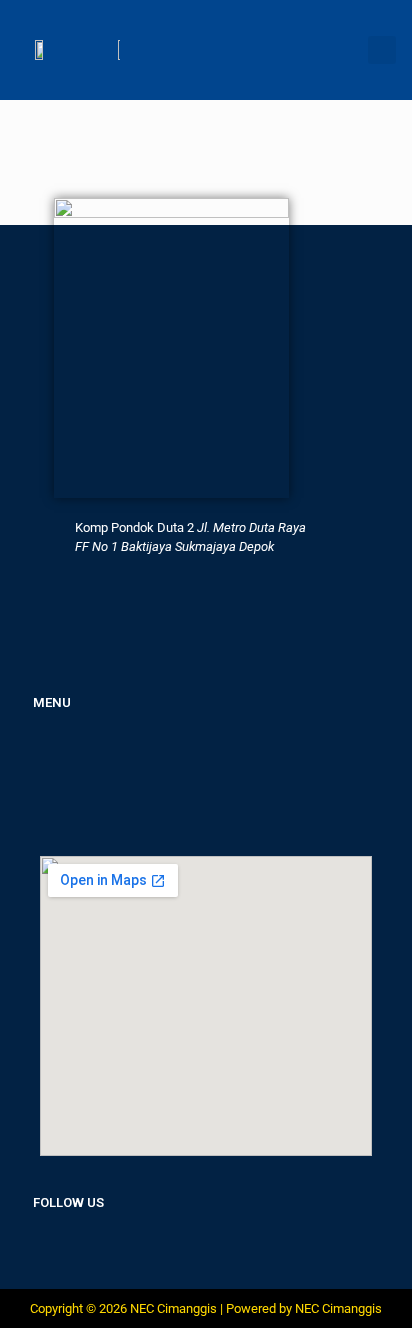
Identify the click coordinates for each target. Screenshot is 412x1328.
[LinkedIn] (83, 1249)
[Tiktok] (169, 1249)
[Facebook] (40, 1249)
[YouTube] (212, 1249)
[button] (382, 50)
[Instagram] (126, 1249)
